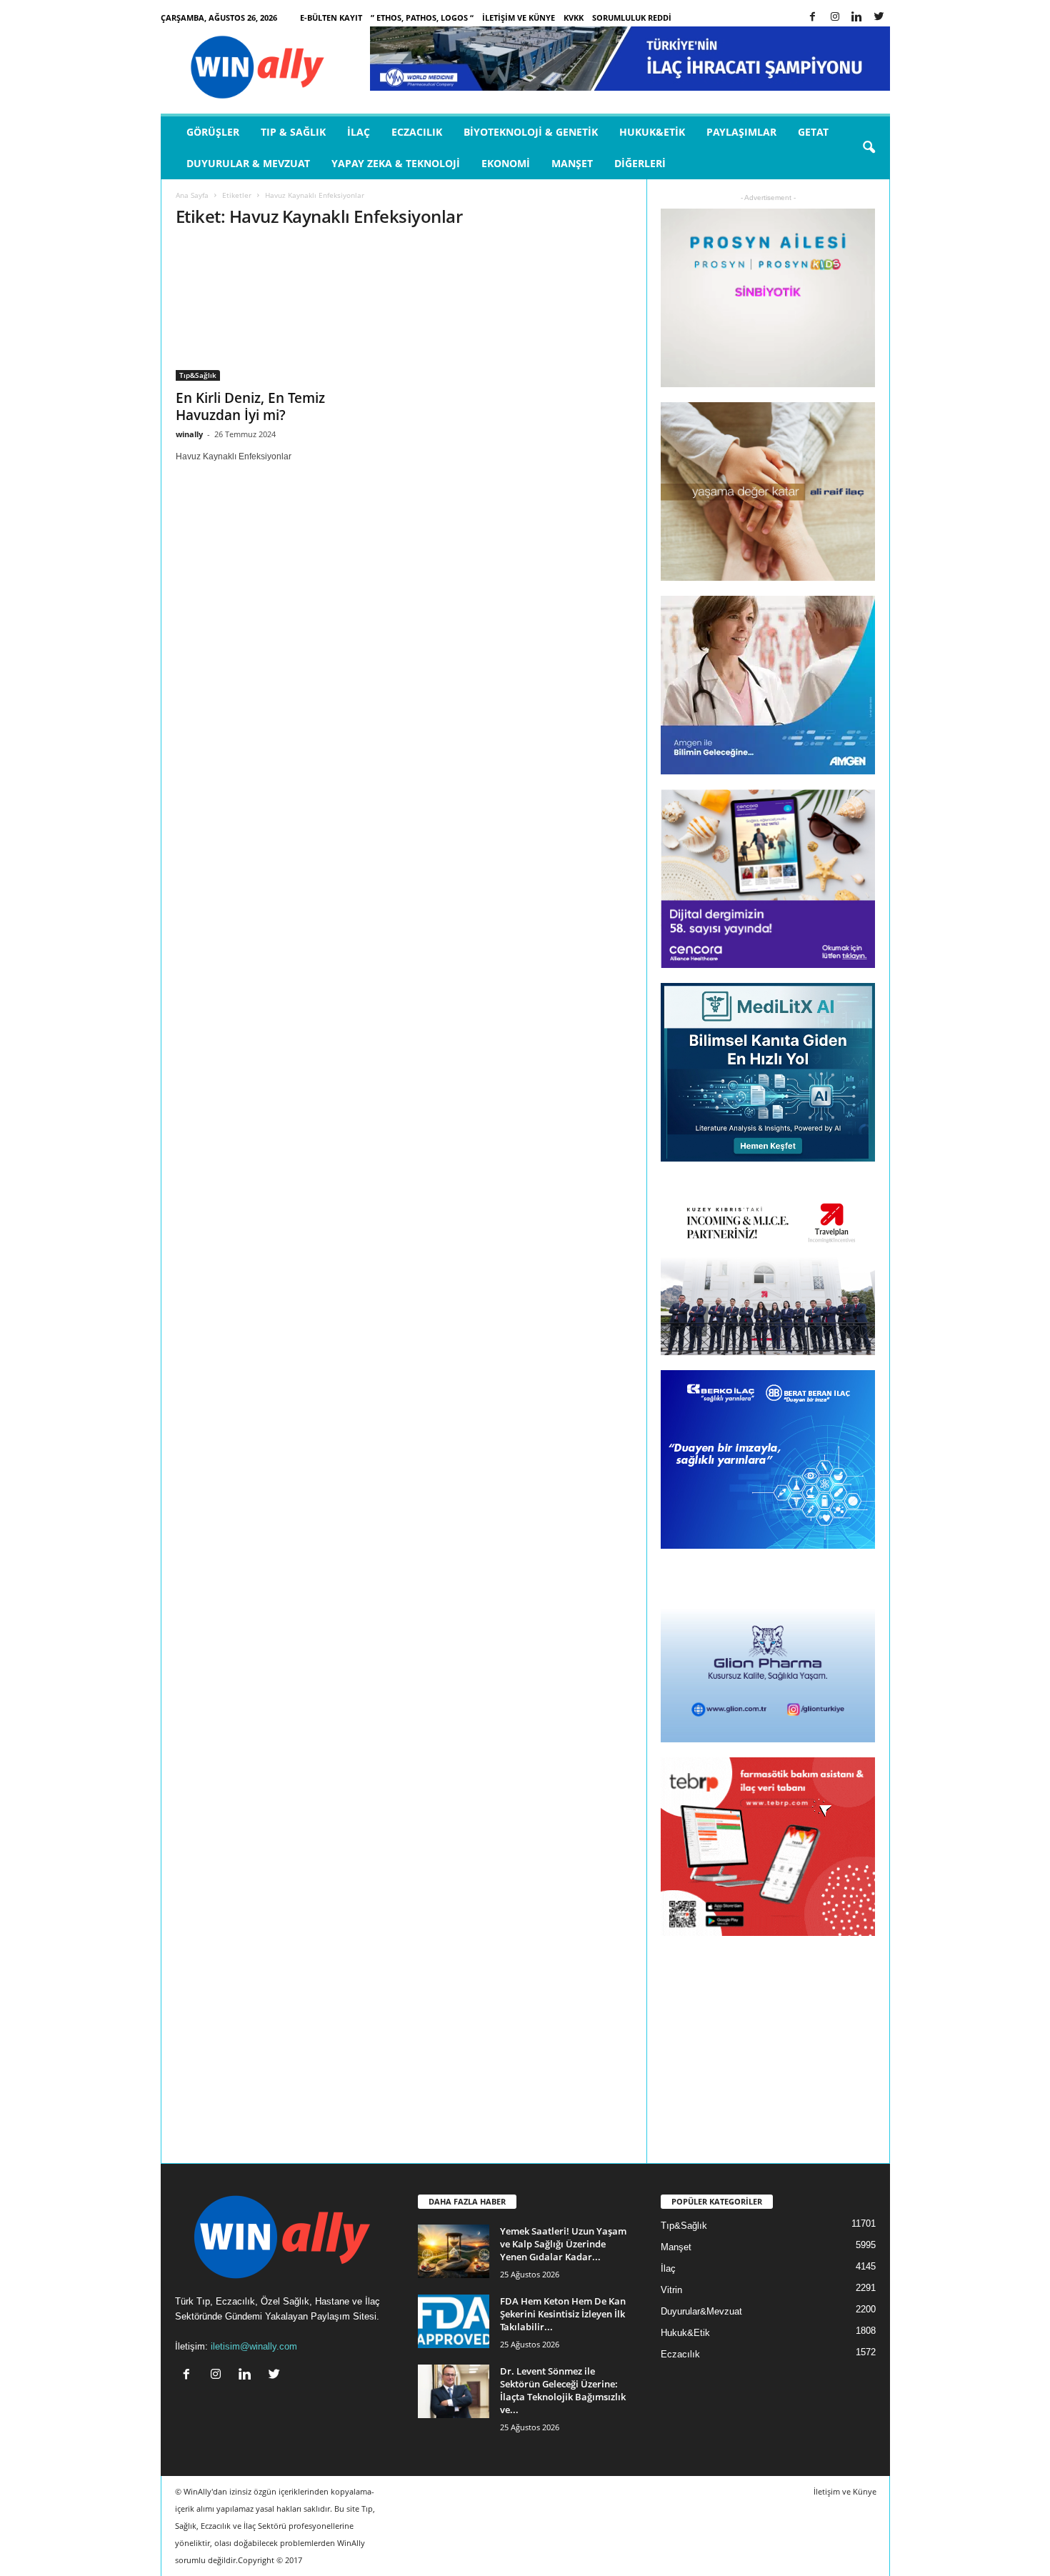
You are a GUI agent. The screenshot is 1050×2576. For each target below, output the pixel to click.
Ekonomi (506, 163)
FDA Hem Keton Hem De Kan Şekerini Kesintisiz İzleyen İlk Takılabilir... (563, 2314)
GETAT (813, 132)
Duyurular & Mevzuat (248, 163)
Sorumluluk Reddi (632, 18)
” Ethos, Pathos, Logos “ (422, 18)
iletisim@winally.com (254, 2346)
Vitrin (671, 2290)
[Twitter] (879, 18)
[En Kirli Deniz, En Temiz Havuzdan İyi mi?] (283, 311)
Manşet (572, 163)
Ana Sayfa (192, 195)
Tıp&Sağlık (198, 375)
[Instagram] (835, 18)
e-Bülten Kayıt (331, 18)
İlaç (359, 132)
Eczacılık (417, 132)
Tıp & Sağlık (293, 132)
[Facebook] (813, 18)
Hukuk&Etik (652, 132)
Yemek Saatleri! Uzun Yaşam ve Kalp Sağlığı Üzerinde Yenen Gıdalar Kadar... (563, 2244)
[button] (869, 148)
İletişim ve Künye (519, 18)
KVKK (574, 18)
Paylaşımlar (741, 132)
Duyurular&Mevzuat (701, 2311)
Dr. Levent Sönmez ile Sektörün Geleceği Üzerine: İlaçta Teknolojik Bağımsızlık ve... (563, 2390)
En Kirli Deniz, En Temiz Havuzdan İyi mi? (250, 406)
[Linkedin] (857, 18)
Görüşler (213, 132)
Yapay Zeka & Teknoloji (396, 163)
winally (189, 434)
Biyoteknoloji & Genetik (531, 132)
